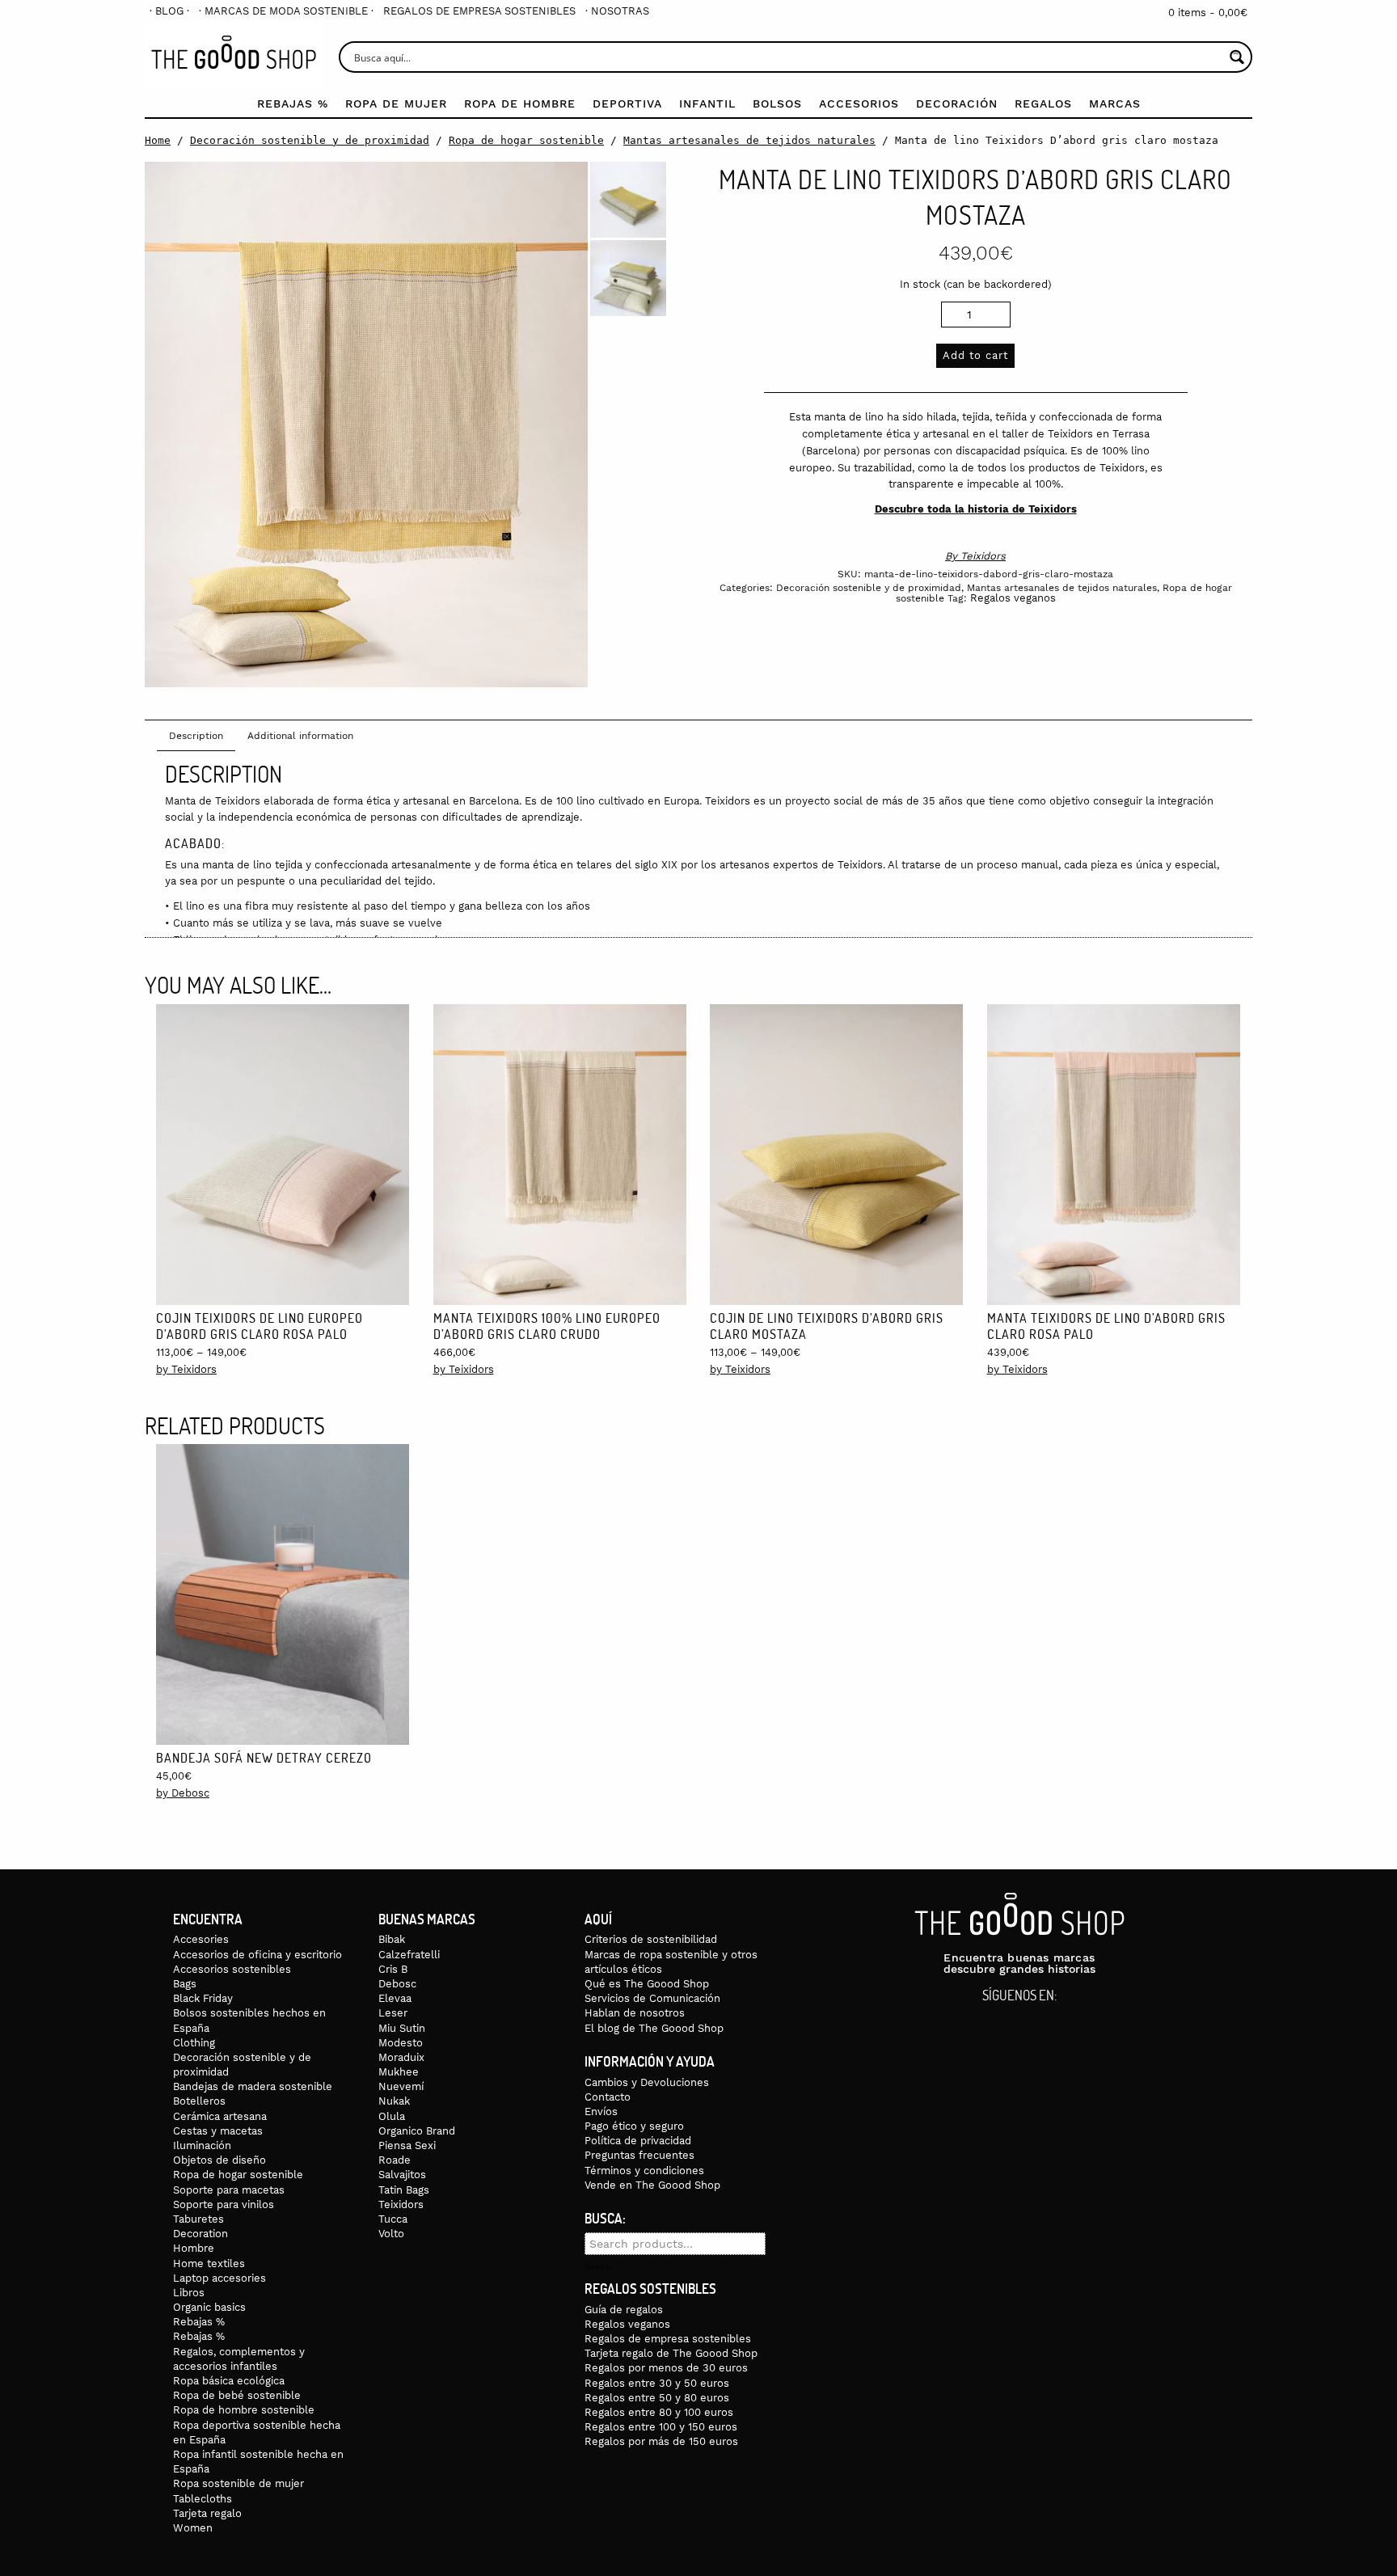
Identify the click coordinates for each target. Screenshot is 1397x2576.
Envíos (601, 2111)
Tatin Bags (404, 2190)
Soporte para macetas (229, 2190)
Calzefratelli (409, 1955)
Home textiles (209, 2264)
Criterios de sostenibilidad (651, 1939)
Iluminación (202, 2145)
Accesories (201, 1939)
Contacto (608, 2097)
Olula (392, 2116)
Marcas (1115, 103)
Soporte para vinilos (224, 2204)
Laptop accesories (219, 2278)
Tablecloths (203, 2499)
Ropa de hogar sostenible (526, 140)
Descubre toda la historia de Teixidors (976, 509)
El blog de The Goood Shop (654, 2028)
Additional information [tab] (300, 736)
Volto (391, 2234)
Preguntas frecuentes (639, 2155)
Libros (189, 2293)
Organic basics (209, 2307)
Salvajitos (402, 2175)
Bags (185, 1984)
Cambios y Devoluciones (647, 2082)
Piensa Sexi (407, 2145)
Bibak (392, 1939)
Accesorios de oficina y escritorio (257, 1955)
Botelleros (199, 2101)
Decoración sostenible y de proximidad (310, 140)
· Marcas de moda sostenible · (286, 11)
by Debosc (183, 1793)
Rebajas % (293, 103)
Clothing (194, 2043)
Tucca (393, 2219)
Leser (393, 2013)
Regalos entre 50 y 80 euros (657, 2398)
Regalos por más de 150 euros (661, 2441)
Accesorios (859, 103)
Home (158, 140)
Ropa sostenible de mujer (238, 2483)
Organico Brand (417, 2131)
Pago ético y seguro (634, 2126)
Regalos (1043, 103)
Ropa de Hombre (520, 103)
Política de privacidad (638, 2141)
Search (598, 2267)
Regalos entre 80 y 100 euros (659, 2412)
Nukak (394, 2101)
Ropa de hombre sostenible (244, 2410)
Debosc (397, 1984)
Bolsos (777, 103)
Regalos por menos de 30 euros (666, 2368)
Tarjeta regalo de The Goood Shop (671, 2353)
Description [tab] (196, 736)
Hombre (194, 2248)
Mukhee (399, 2072)
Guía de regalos (624, 2310)
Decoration (200, 2234)
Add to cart (975, 355)
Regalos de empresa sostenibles (479, 11)
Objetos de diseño (219, 2160)
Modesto (401, 2043)
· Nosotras (617, 11)
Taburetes (198, 2219)
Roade (395, 2160)
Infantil (707, 103)
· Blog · (169, 11)
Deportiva (627, 103)
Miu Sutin (402, 2028)
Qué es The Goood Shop (647, 1984)
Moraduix (401, 2057)
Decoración (957, 103)
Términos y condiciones (644, 2171)
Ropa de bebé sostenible (237, 2395)
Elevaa (395, 1998)
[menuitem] (169, 11)
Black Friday (203, 1998)
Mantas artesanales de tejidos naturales (749, 140)
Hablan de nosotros (635, 2013)
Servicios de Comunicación (652, 1998)
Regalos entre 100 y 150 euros (661, 2427)
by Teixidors (186, 1369)
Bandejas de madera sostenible (253, 2086)
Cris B (393, 1969)
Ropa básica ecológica (229, 2381)
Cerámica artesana (220, 2116)
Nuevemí (401, 2086)
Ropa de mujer (396, 103)
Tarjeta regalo (207, 2513)
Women (193, 2528)
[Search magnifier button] (1237, 57)
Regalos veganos (1013, 598)
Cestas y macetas (218, 2131)
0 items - (1208, 13)
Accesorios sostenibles (232, 1969)
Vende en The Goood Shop (652, 2185)
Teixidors (983, 556)
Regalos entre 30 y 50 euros (657, 2383)
